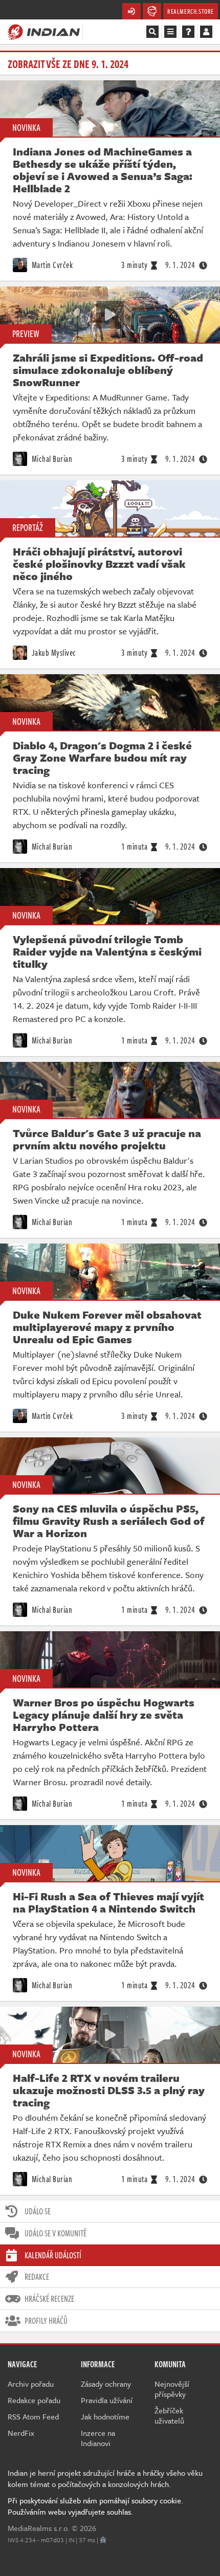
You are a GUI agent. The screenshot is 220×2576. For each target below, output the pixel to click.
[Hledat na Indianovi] (152, 32)
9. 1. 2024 (180, 265)
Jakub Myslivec (53, 653)
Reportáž (28, 527)
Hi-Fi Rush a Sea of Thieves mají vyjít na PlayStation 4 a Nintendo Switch (108, 1902)
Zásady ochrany (106, 2384)
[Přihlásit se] (206, 32)
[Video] (110, 315)
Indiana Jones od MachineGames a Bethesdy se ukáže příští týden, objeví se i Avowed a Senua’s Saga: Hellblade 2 (103, 170)
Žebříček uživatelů (169, 2415)
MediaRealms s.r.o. (39, 2528)
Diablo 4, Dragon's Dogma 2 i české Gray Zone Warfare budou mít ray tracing (102, 758)
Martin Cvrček (51, 265)
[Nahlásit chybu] (103, 2540)
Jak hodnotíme (105, 2416)
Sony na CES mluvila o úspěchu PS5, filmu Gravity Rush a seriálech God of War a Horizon (109, 1521)
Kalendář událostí (53, 2255)
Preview (26, 334)
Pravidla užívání (107, 2400)
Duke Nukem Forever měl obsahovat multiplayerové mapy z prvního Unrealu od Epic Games (107, 1327)
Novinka (26, 127)
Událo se (38, 2211)
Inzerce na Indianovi (98, 2438)
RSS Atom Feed (33, 2416)
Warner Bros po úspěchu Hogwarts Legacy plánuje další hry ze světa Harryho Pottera (104, 1715)
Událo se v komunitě (56, 2233)
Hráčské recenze (49, 2299)
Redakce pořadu (34, 2400)
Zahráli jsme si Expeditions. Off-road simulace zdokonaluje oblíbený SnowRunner (108, 370)
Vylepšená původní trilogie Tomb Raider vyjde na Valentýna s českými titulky (107, 951)
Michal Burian (51, 459)
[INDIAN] (44, 31)
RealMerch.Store (191, 11)
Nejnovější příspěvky (172, 2389)
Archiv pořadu (31, 2384)
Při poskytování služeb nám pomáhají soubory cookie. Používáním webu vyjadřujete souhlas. (95, 2506)
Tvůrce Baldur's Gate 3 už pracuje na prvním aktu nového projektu (107, 1139)
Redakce (37, 2277)
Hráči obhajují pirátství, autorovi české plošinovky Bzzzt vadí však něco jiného (99, 564)
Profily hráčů (46, 2321)
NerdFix (21, 2433)
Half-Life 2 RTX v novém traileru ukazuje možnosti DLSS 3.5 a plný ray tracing (109, 2090)
